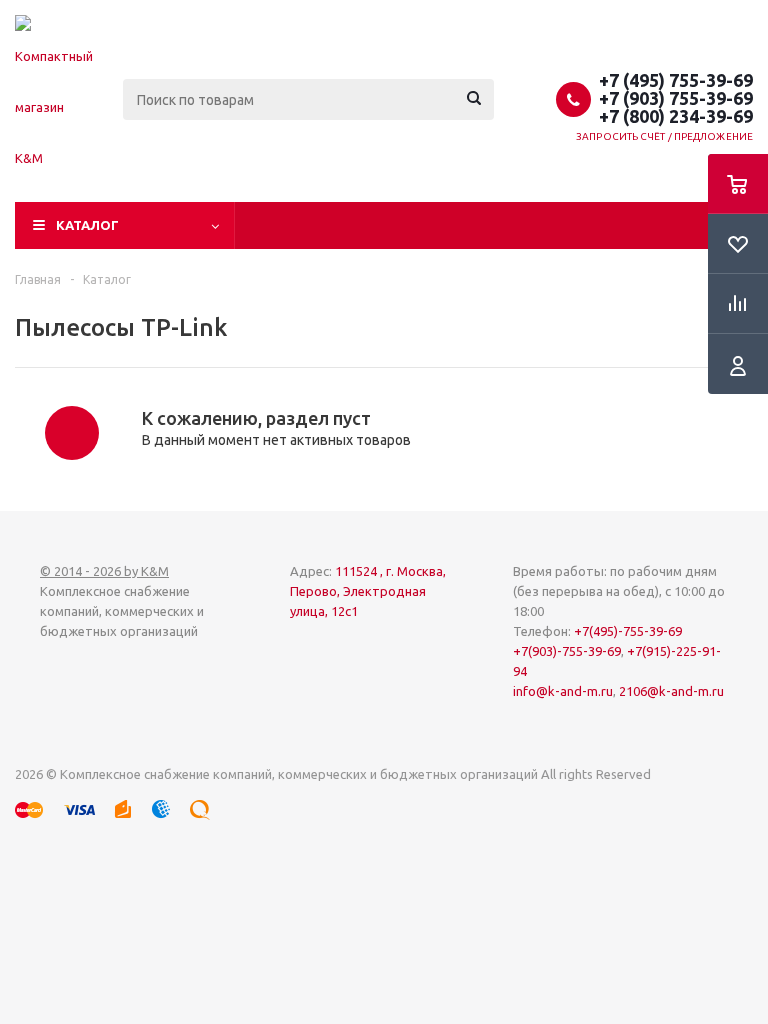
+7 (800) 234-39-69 (676, 116)
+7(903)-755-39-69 (567, 651)
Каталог (87, 225)
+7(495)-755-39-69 (628, 631)
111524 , (368, 591)
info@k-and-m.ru (563, 691)
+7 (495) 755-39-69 (676, 80)
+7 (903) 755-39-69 (676, 98)
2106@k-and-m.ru (671, 691)
